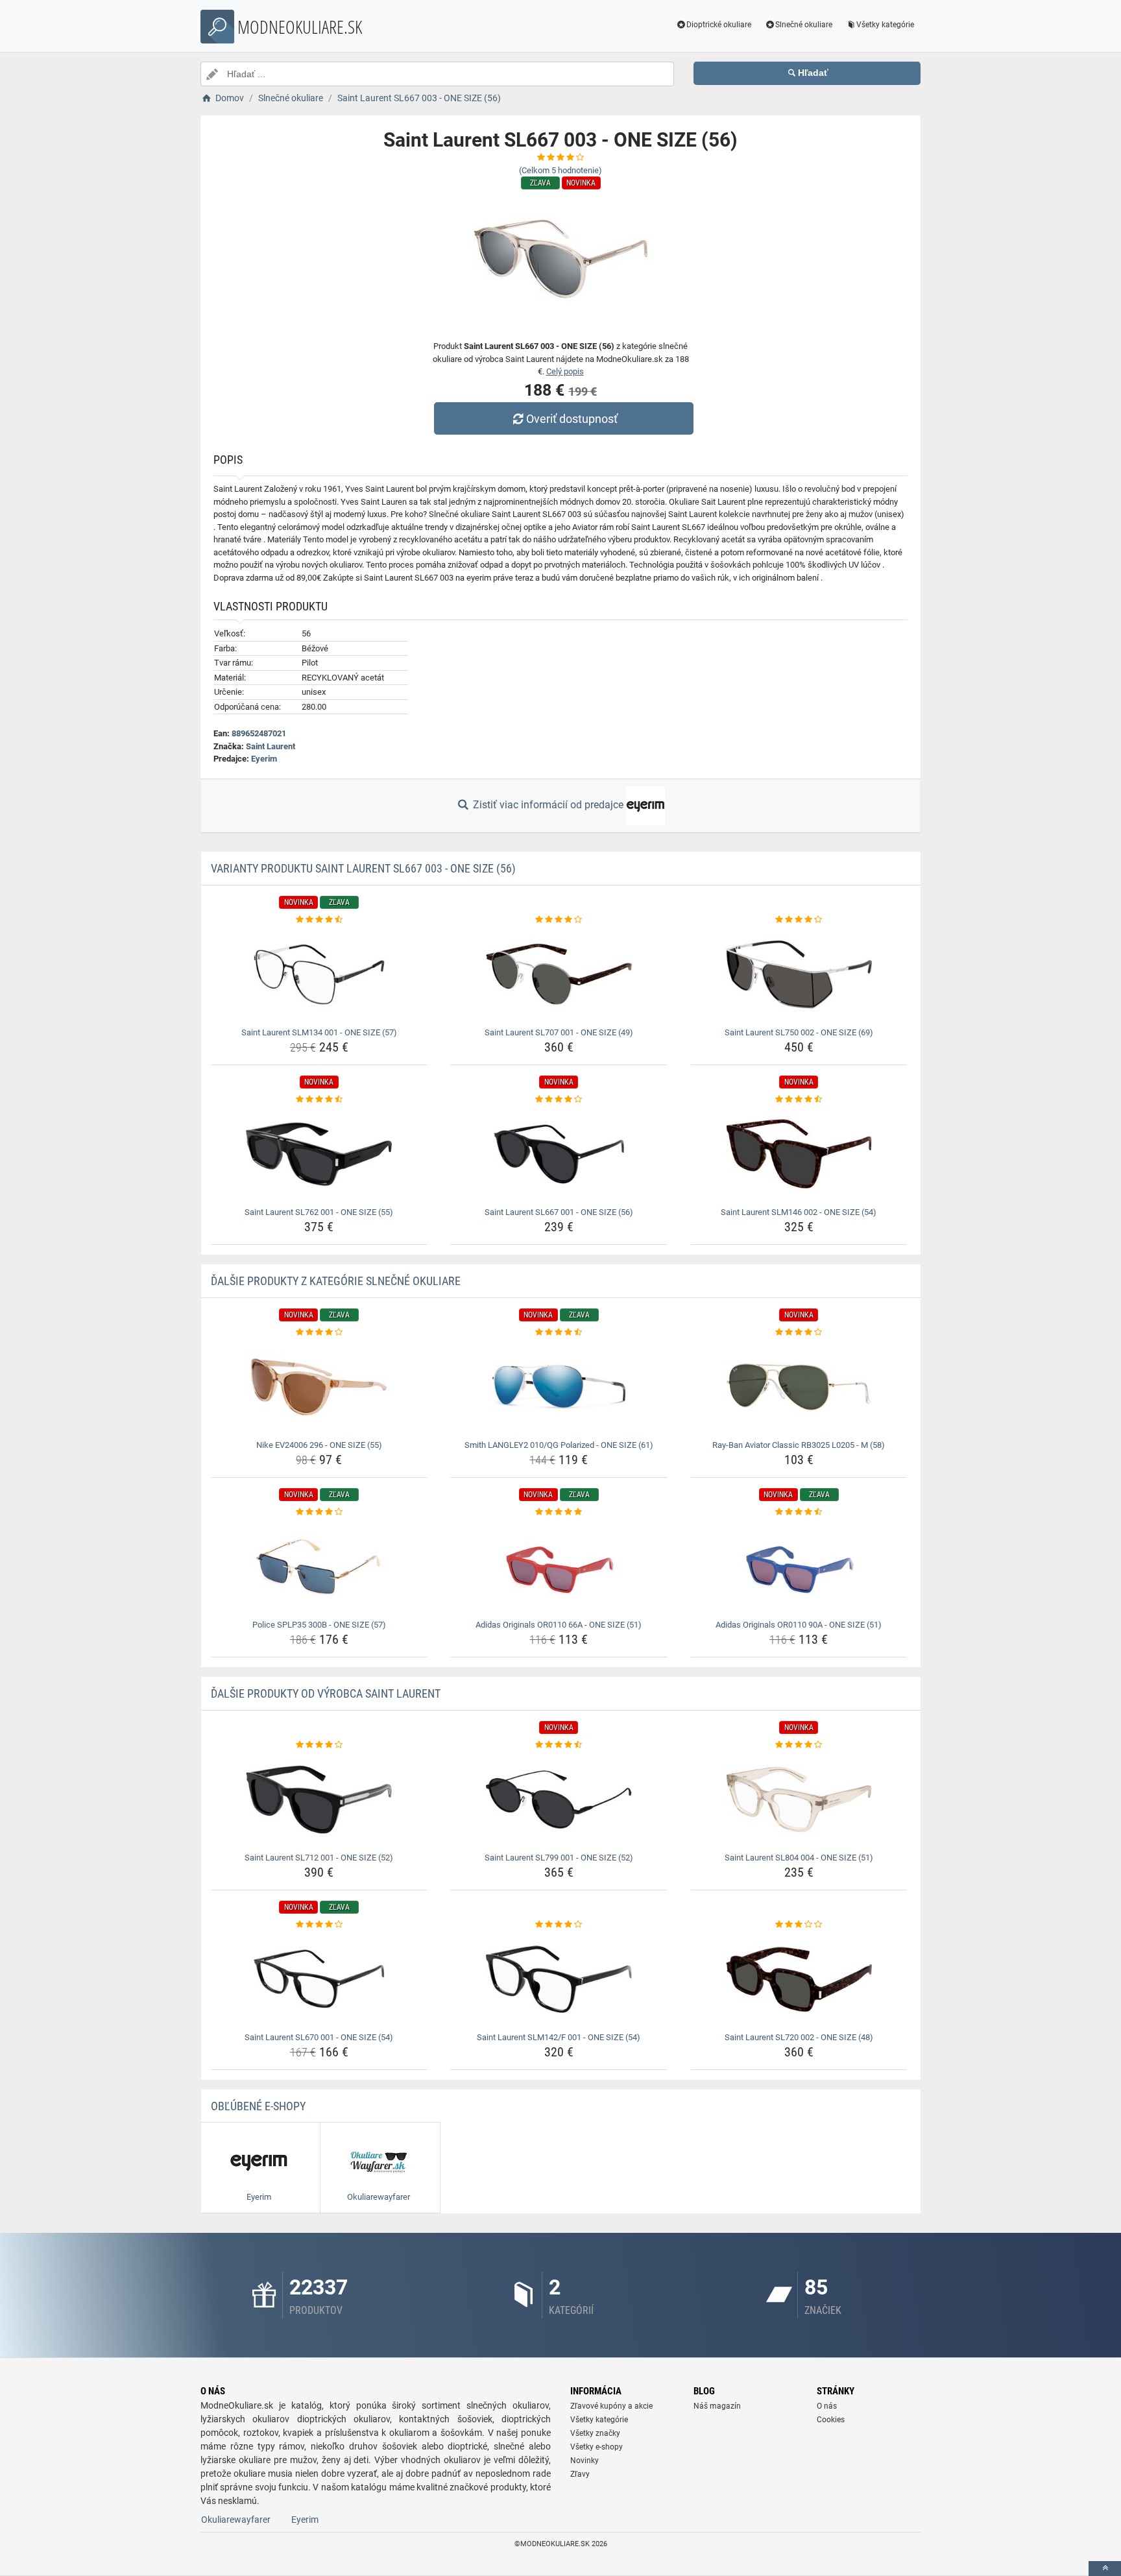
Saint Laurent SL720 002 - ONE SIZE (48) (799, 2037)
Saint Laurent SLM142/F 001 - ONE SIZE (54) (559, 2037)
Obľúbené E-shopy (258, 2106)
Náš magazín (717, 2406)
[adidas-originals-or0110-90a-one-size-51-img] (799, 1567)
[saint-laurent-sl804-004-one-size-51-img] (799, 1800)
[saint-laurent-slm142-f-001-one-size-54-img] (559, 1979)
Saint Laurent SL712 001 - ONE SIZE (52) (319, 1858)
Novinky (585, 2461)
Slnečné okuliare (804, 25)
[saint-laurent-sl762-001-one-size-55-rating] (319, 1100)
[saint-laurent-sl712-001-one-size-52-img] (319, 1800)
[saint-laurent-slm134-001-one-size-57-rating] (319, 920)
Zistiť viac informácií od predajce (548, 805)
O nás (827, 2406)
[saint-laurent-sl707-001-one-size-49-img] (559, 974)
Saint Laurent (271, 746)
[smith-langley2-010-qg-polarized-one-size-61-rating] (559, 1332)
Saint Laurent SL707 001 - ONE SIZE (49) (559, 1032)
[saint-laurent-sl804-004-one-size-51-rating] (799, 1745)
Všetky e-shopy (597, 2447)
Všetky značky (595, 2433)
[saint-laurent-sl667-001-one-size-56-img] (559, 1154)
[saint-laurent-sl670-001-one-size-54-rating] (319, 1925)
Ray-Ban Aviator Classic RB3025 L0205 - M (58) (799, 1445)
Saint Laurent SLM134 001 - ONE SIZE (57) (319, 1032)
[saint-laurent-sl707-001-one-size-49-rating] (559, 920)
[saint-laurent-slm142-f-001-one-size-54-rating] (559, 1925)
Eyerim (264, 759)
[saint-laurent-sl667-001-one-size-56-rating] (559, 1100)
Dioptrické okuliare (719, 25)
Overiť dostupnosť (572, 419)
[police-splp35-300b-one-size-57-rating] (319, 1512)
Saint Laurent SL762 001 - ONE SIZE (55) (319, 1212)
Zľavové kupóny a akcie (611, 2406)
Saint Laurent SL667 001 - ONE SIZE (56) (559, 1212)
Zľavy (580, 2474)
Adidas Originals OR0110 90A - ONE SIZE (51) (799, 1625)
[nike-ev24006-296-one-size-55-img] (319, 1387)
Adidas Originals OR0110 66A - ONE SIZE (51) (559, 1625)
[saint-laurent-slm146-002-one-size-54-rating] (799, 1100)
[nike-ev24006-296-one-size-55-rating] (319, 1332)
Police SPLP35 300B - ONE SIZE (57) (319, 1625)
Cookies (831, 2420)
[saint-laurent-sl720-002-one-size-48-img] (799, 1979)
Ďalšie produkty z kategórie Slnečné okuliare (336, 1281)
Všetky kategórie (885, 25)
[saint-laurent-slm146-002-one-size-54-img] (799, 1154)
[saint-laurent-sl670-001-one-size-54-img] (319, 1979)
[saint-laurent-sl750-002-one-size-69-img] (799, 974)
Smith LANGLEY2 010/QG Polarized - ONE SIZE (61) (559, 1445)
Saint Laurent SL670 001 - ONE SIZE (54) (319, 2037)
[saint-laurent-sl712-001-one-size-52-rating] (319, 1745)
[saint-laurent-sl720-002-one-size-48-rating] (799, 1925)
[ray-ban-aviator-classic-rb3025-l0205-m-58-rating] (799, 1332)
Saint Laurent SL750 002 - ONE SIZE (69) (799, 1032)
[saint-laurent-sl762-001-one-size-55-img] (319, 1154)
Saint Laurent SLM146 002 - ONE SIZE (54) (799, 1212)
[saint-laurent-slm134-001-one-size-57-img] (319, 974)
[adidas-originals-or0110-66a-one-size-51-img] (559, 1567)
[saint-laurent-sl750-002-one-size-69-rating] (799, 920)
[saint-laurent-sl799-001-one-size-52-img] (559, 1800)
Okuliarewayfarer (236, 2520)
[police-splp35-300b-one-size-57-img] (319, 1567)
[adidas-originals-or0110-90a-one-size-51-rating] (799, 1512)
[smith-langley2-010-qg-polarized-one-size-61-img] (559, 1387)
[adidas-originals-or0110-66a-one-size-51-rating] (559, 1512)
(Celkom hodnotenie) (560, 170)
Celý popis (565, 371)
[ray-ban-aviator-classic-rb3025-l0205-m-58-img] (799, 1387)
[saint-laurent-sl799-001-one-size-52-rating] (559, 1745)
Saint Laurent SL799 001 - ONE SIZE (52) (559, 1858)
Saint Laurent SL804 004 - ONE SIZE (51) (799, 1858)
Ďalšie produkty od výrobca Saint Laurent (326, 1693)
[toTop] (1105, 2569)
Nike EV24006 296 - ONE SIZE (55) (319, 1445)
